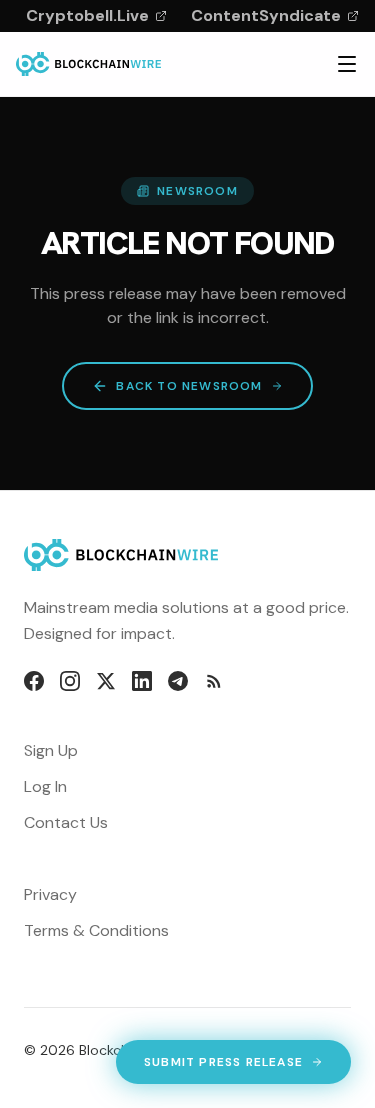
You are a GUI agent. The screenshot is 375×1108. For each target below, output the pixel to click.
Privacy (50, 894)
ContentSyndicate (266, 15)
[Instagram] (70, 681)
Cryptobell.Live (87, 15)
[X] (106, 681)
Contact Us (66, 822)
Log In (45, 786)
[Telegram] (178, 681)
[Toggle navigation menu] (347, 64)
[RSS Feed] (214, 681)
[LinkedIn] (142, 681)
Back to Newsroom (189, 386)
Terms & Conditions (96, 930)
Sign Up (51, 750)
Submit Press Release (223, 1066)
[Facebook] (34, 681)
